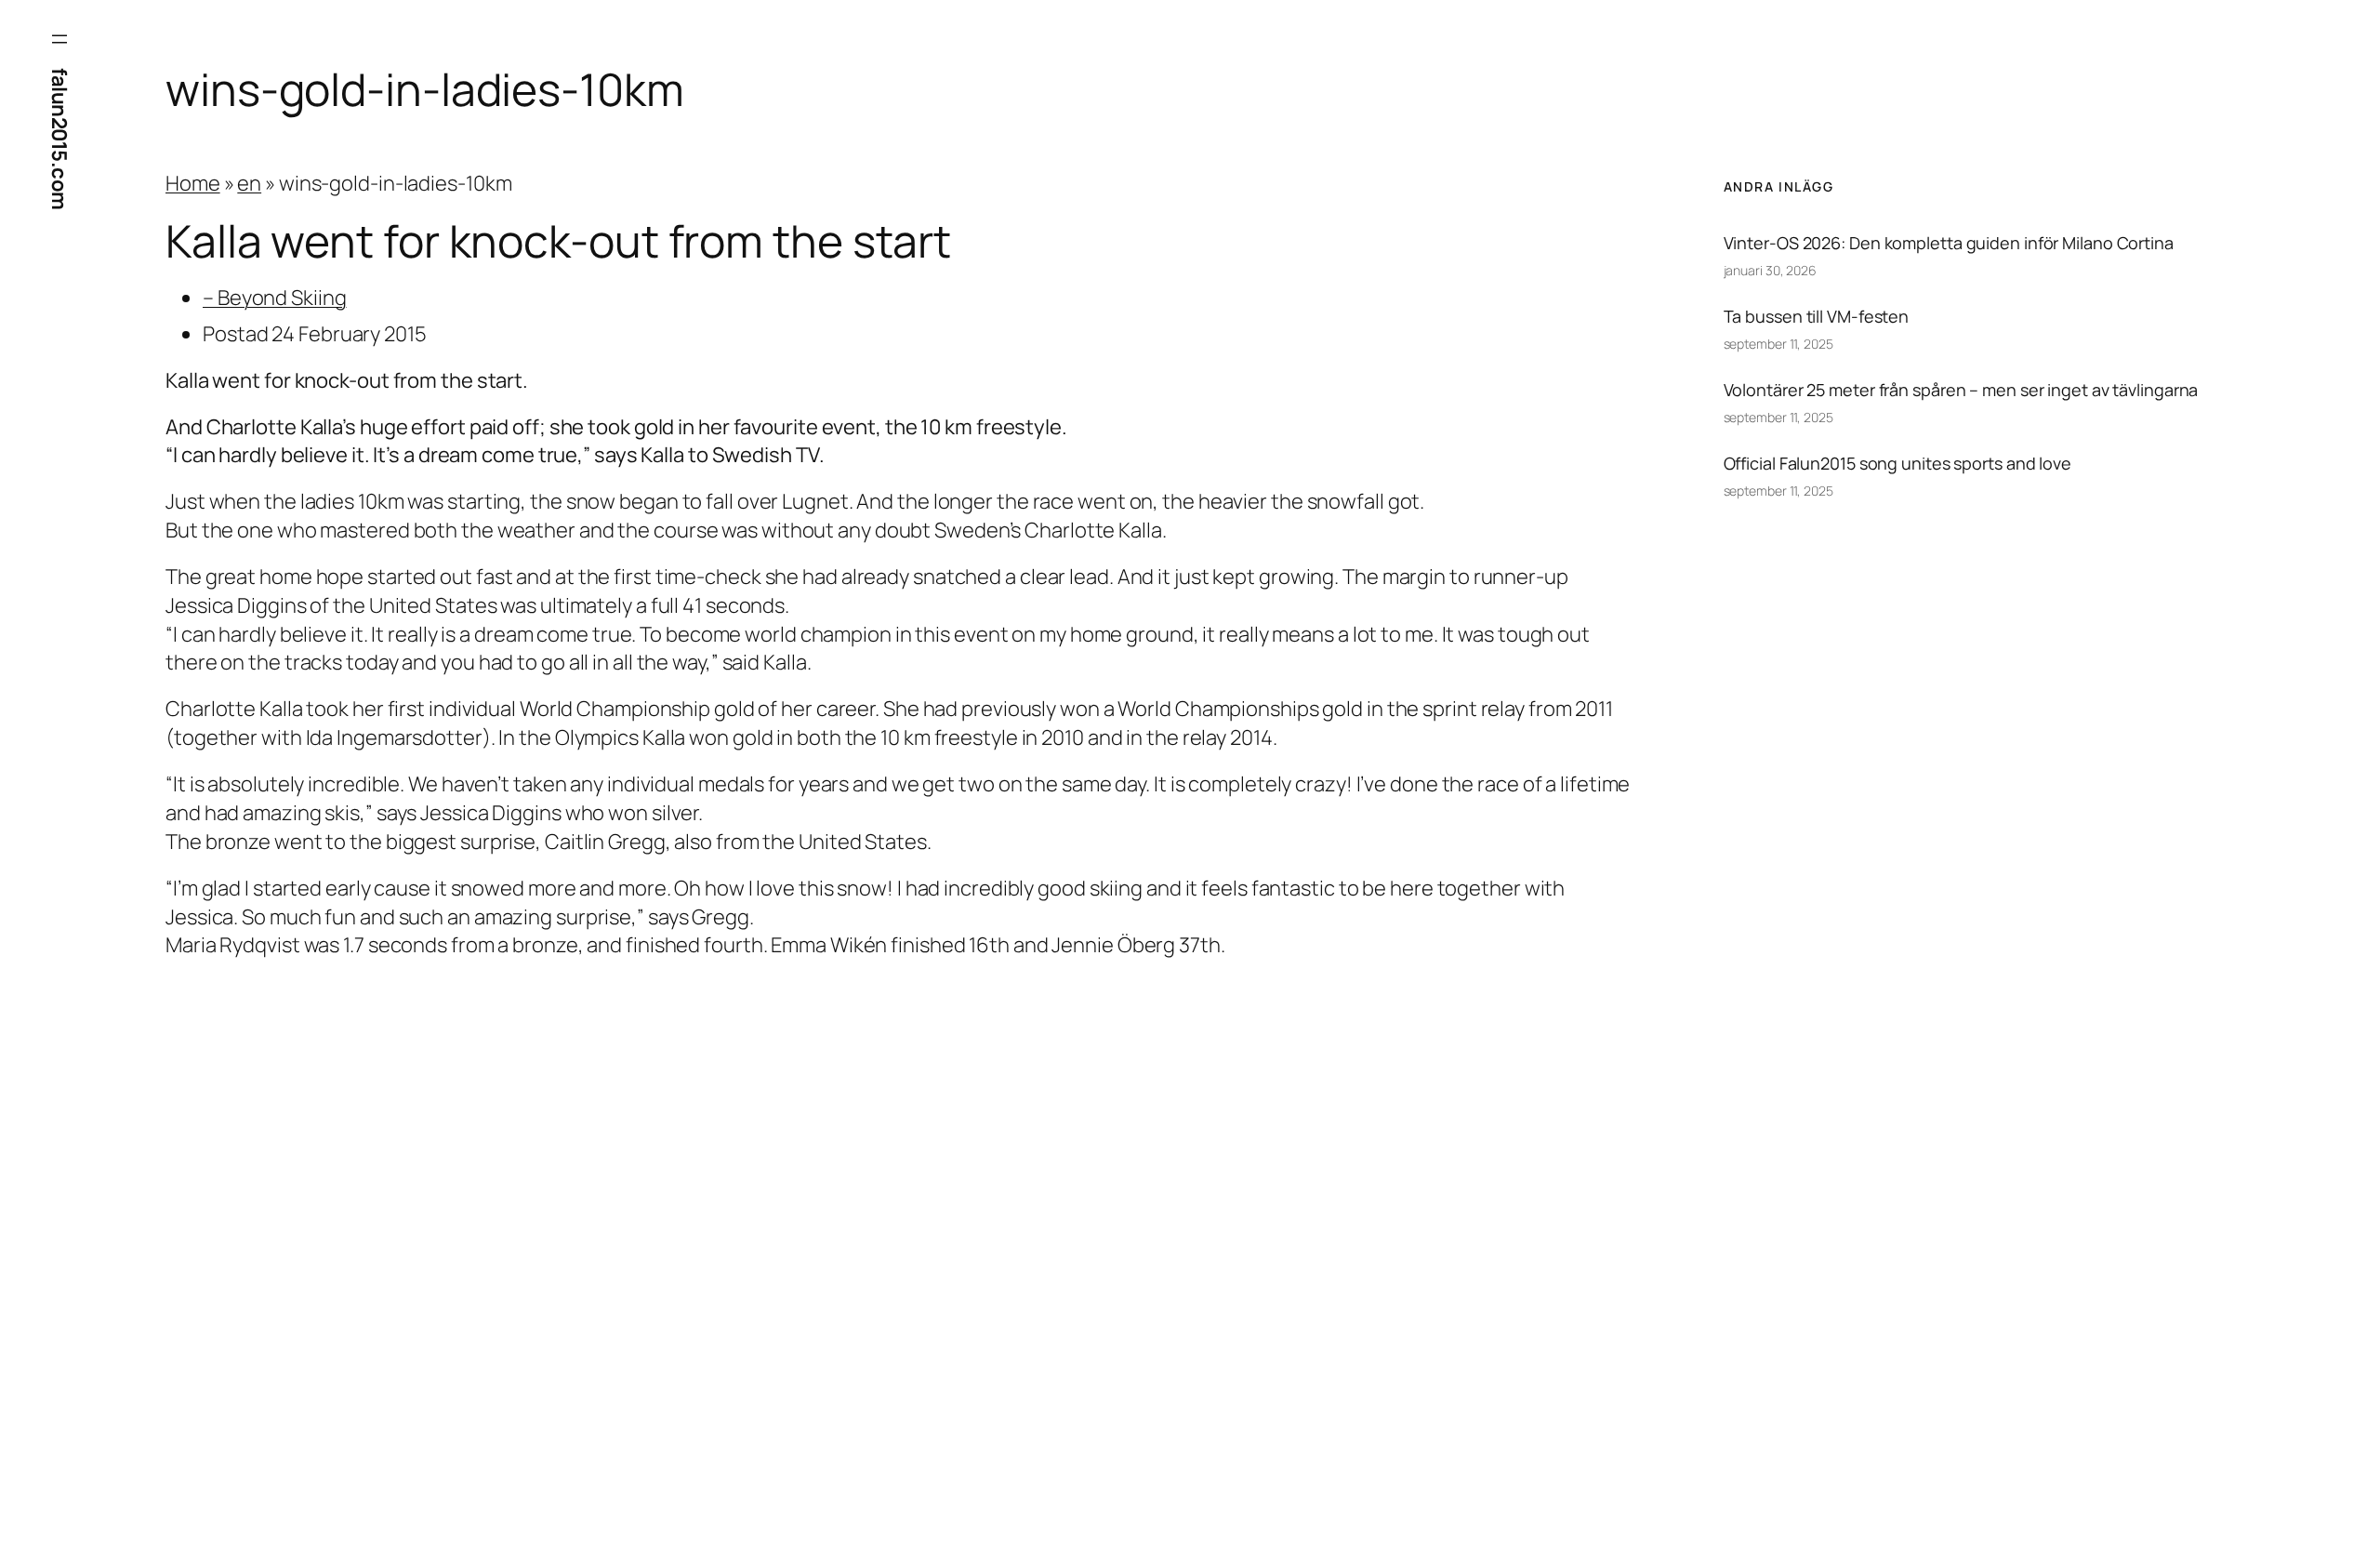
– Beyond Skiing (275, 298)
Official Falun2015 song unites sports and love (1897, 463)
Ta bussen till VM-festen (1817, 316)
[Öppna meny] (59, 39)
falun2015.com (59, 139)
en (249, 183)
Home (193, 183)
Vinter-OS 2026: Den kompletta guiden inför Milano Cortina (1949, 243)
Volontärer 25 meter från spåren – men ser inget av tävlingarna (1961, 390)
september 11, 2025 (1778, 344)
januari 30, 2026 (1770, 270)
